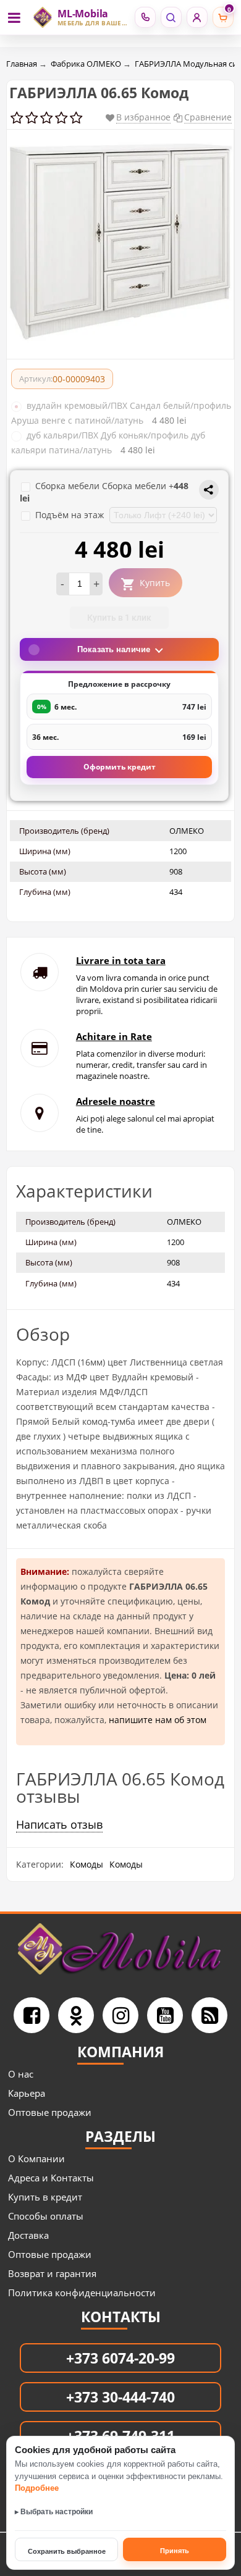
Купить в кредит (45, 2197)
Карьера (27, 2093)
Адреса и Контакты (51, 2178)
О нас (21, 2074)
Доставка (28, 2235)
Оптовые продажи (50, 2112)
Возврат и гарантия (52, 2273)
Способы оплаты (46, 2216)
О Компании (36, 2159)
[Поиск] (171, 17)
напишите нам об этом (158, 1720)
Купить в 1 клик (119, 618)
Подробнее (37, 2488)
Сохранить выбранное (67, 2551)
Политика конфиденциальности (82, 2293)
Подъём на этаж (71, 515)
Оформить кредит (120, 767)
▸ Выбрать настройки (54, 2512)
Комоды (87, 1864)
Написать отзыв (59, 1824)
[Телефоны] (145, 17)
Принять (175, 2551)
